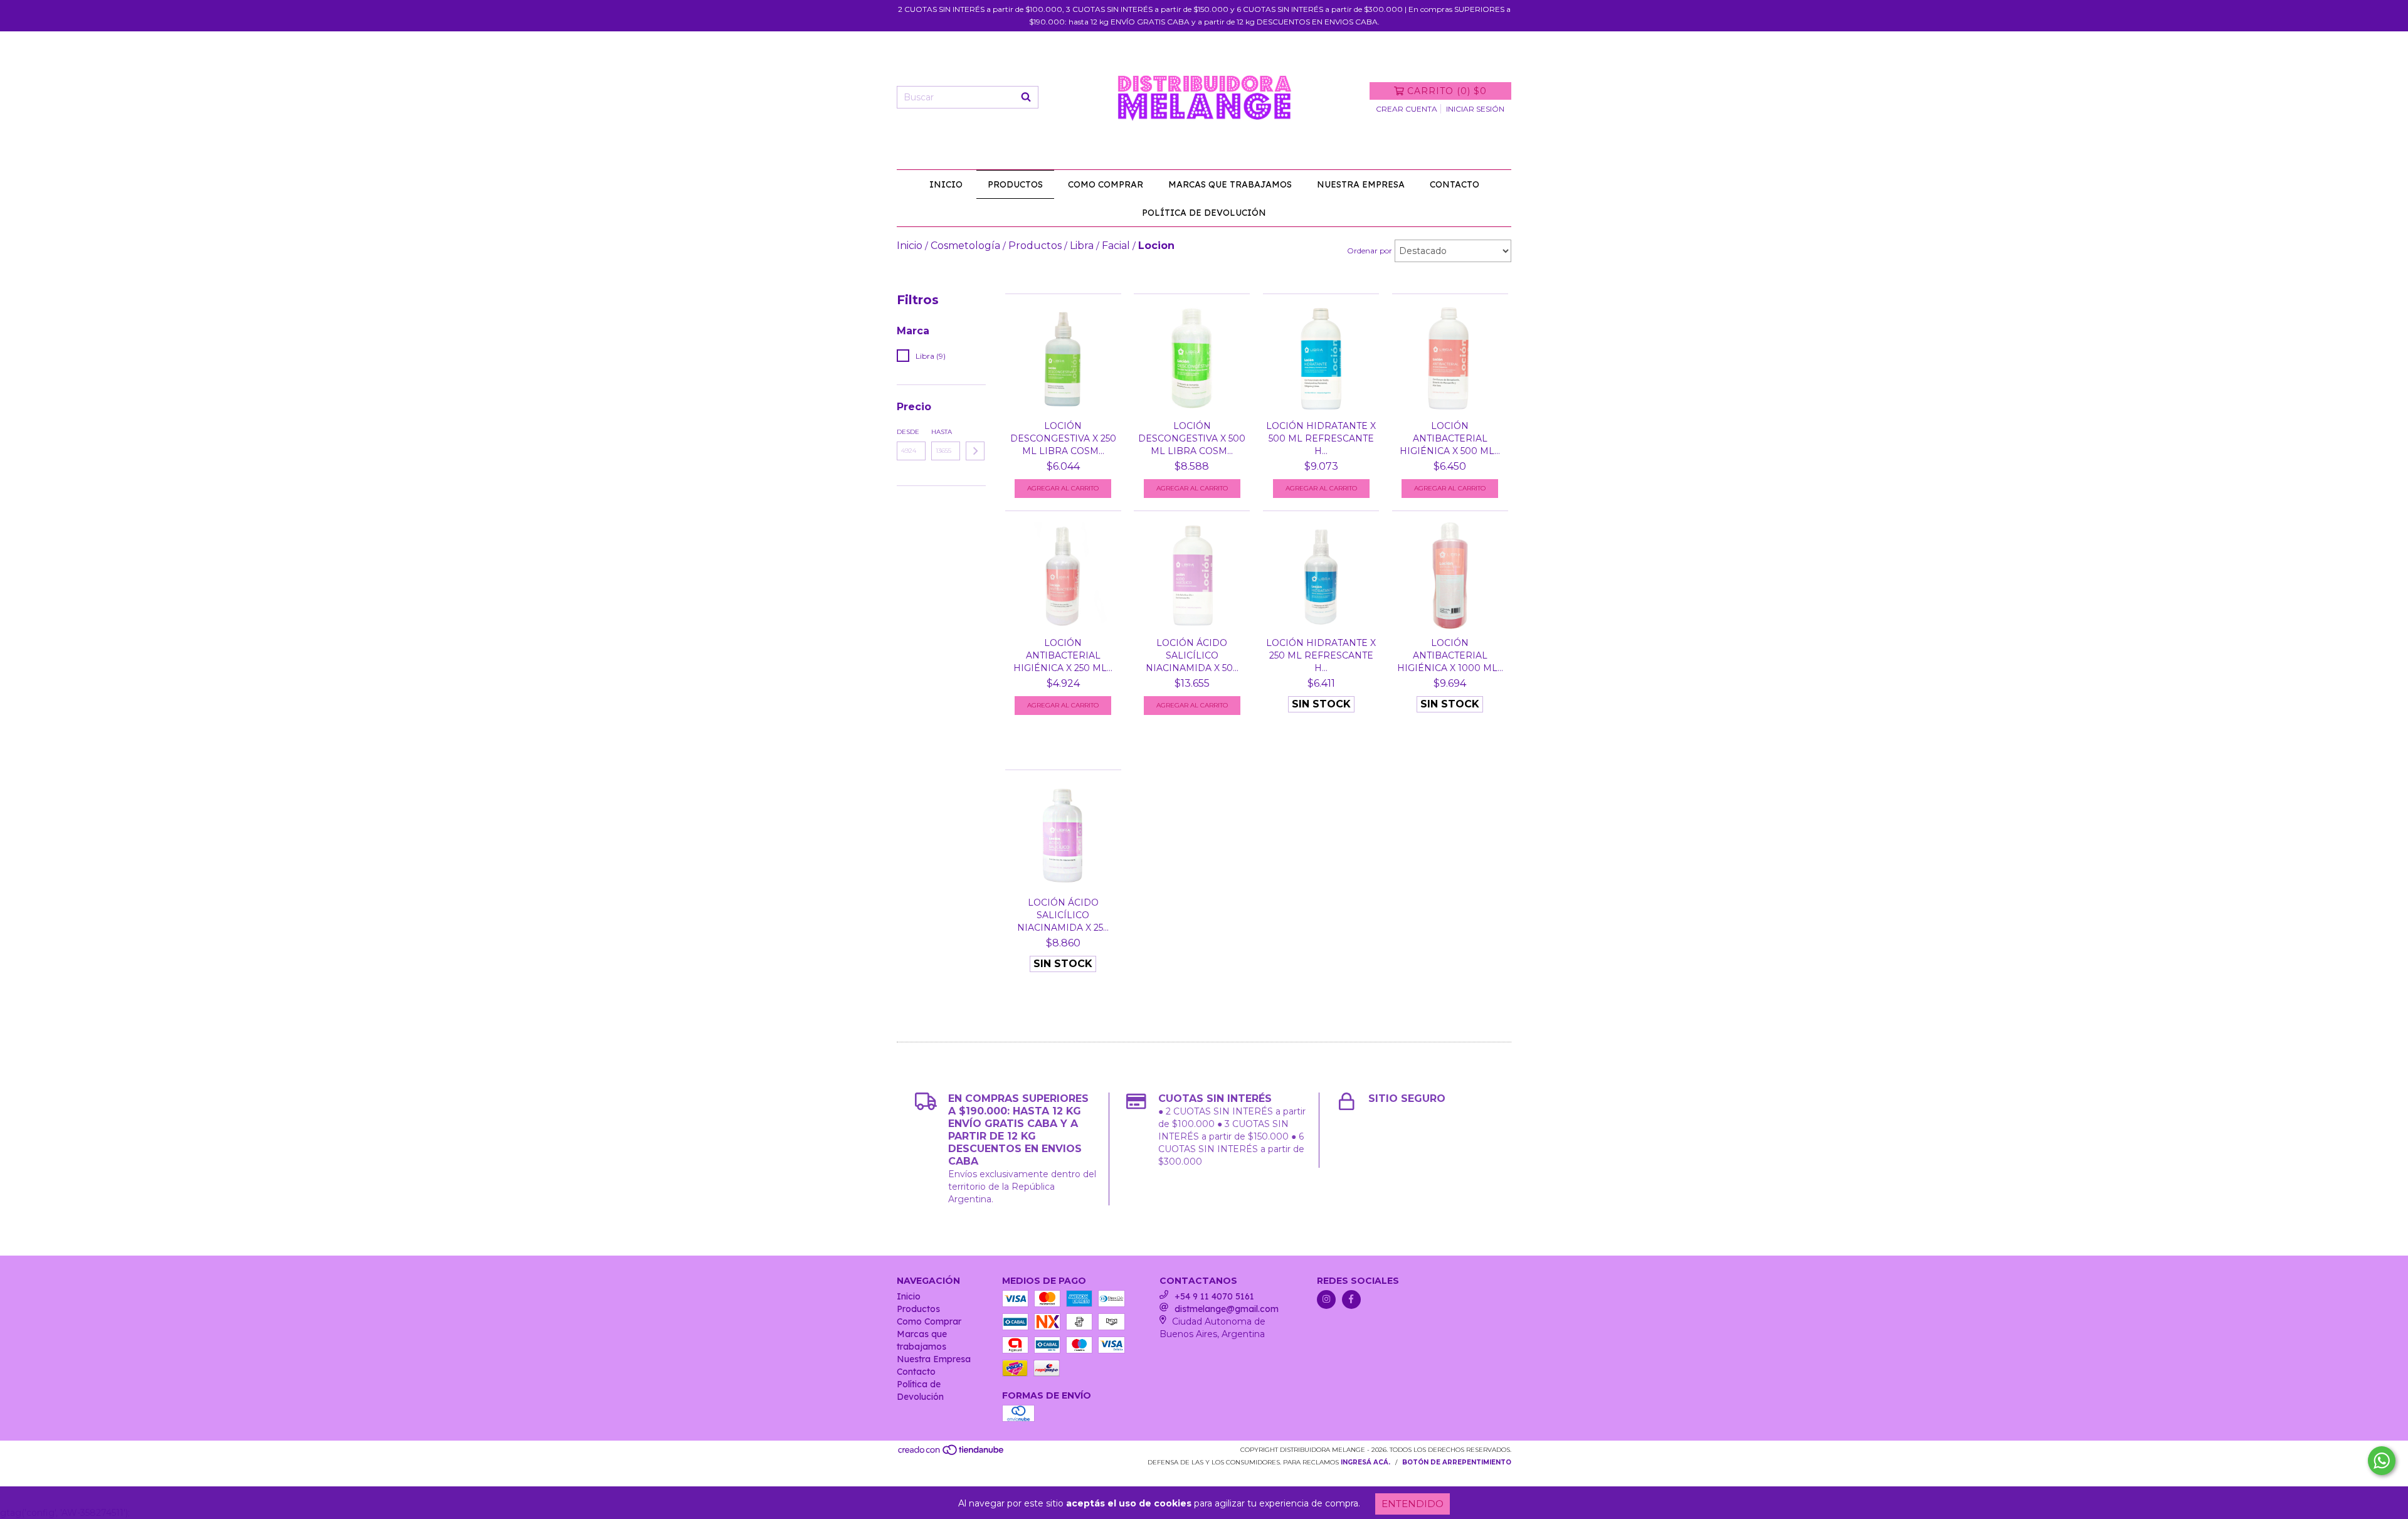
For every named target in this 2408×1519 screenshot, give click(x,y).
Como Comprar (1106, 184)
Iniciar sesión (1475, 109)
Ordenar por (1370, 251)
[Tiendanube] (952, 1453)
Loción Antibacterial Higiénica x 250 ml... (1063, 655)
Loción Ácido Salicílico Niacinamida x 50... (1192, 655)
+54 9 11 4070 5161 (1214, 1296)
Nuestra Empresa (1361, 184)
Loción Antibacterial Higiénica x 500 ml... (1450, 438)
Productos (1015, 184)
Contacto (1455, 184)
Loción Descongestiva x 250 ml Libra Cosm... (1063, 438)
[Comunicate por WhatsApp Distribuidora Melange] (2382, 1461)
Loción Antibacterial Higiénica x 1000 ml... (1450, 655)
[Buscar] (1026, 97)
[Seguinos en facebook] (1351, 1299)
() (1447, 91)
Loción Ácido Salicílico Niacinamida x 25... (1063, 915)
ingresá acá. (1365, 1462)
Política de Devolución (1204, 213)
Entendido (1413, 1504)
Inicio (946, 184)
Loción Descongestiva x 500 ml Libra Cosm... (1192, 438)
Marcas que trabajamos (1230, 184)
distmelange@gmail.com (1227, 1309)
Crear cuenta (1407, 109)
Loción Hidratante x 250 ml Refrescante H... (1321, 655)
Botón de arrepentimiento (1457, 1462)
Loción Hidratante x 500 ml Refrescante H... (1321, 438)
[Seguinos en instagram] (1326, 1299)
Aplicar (975, 451)
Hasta (942, 432)
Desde (908, 432)
